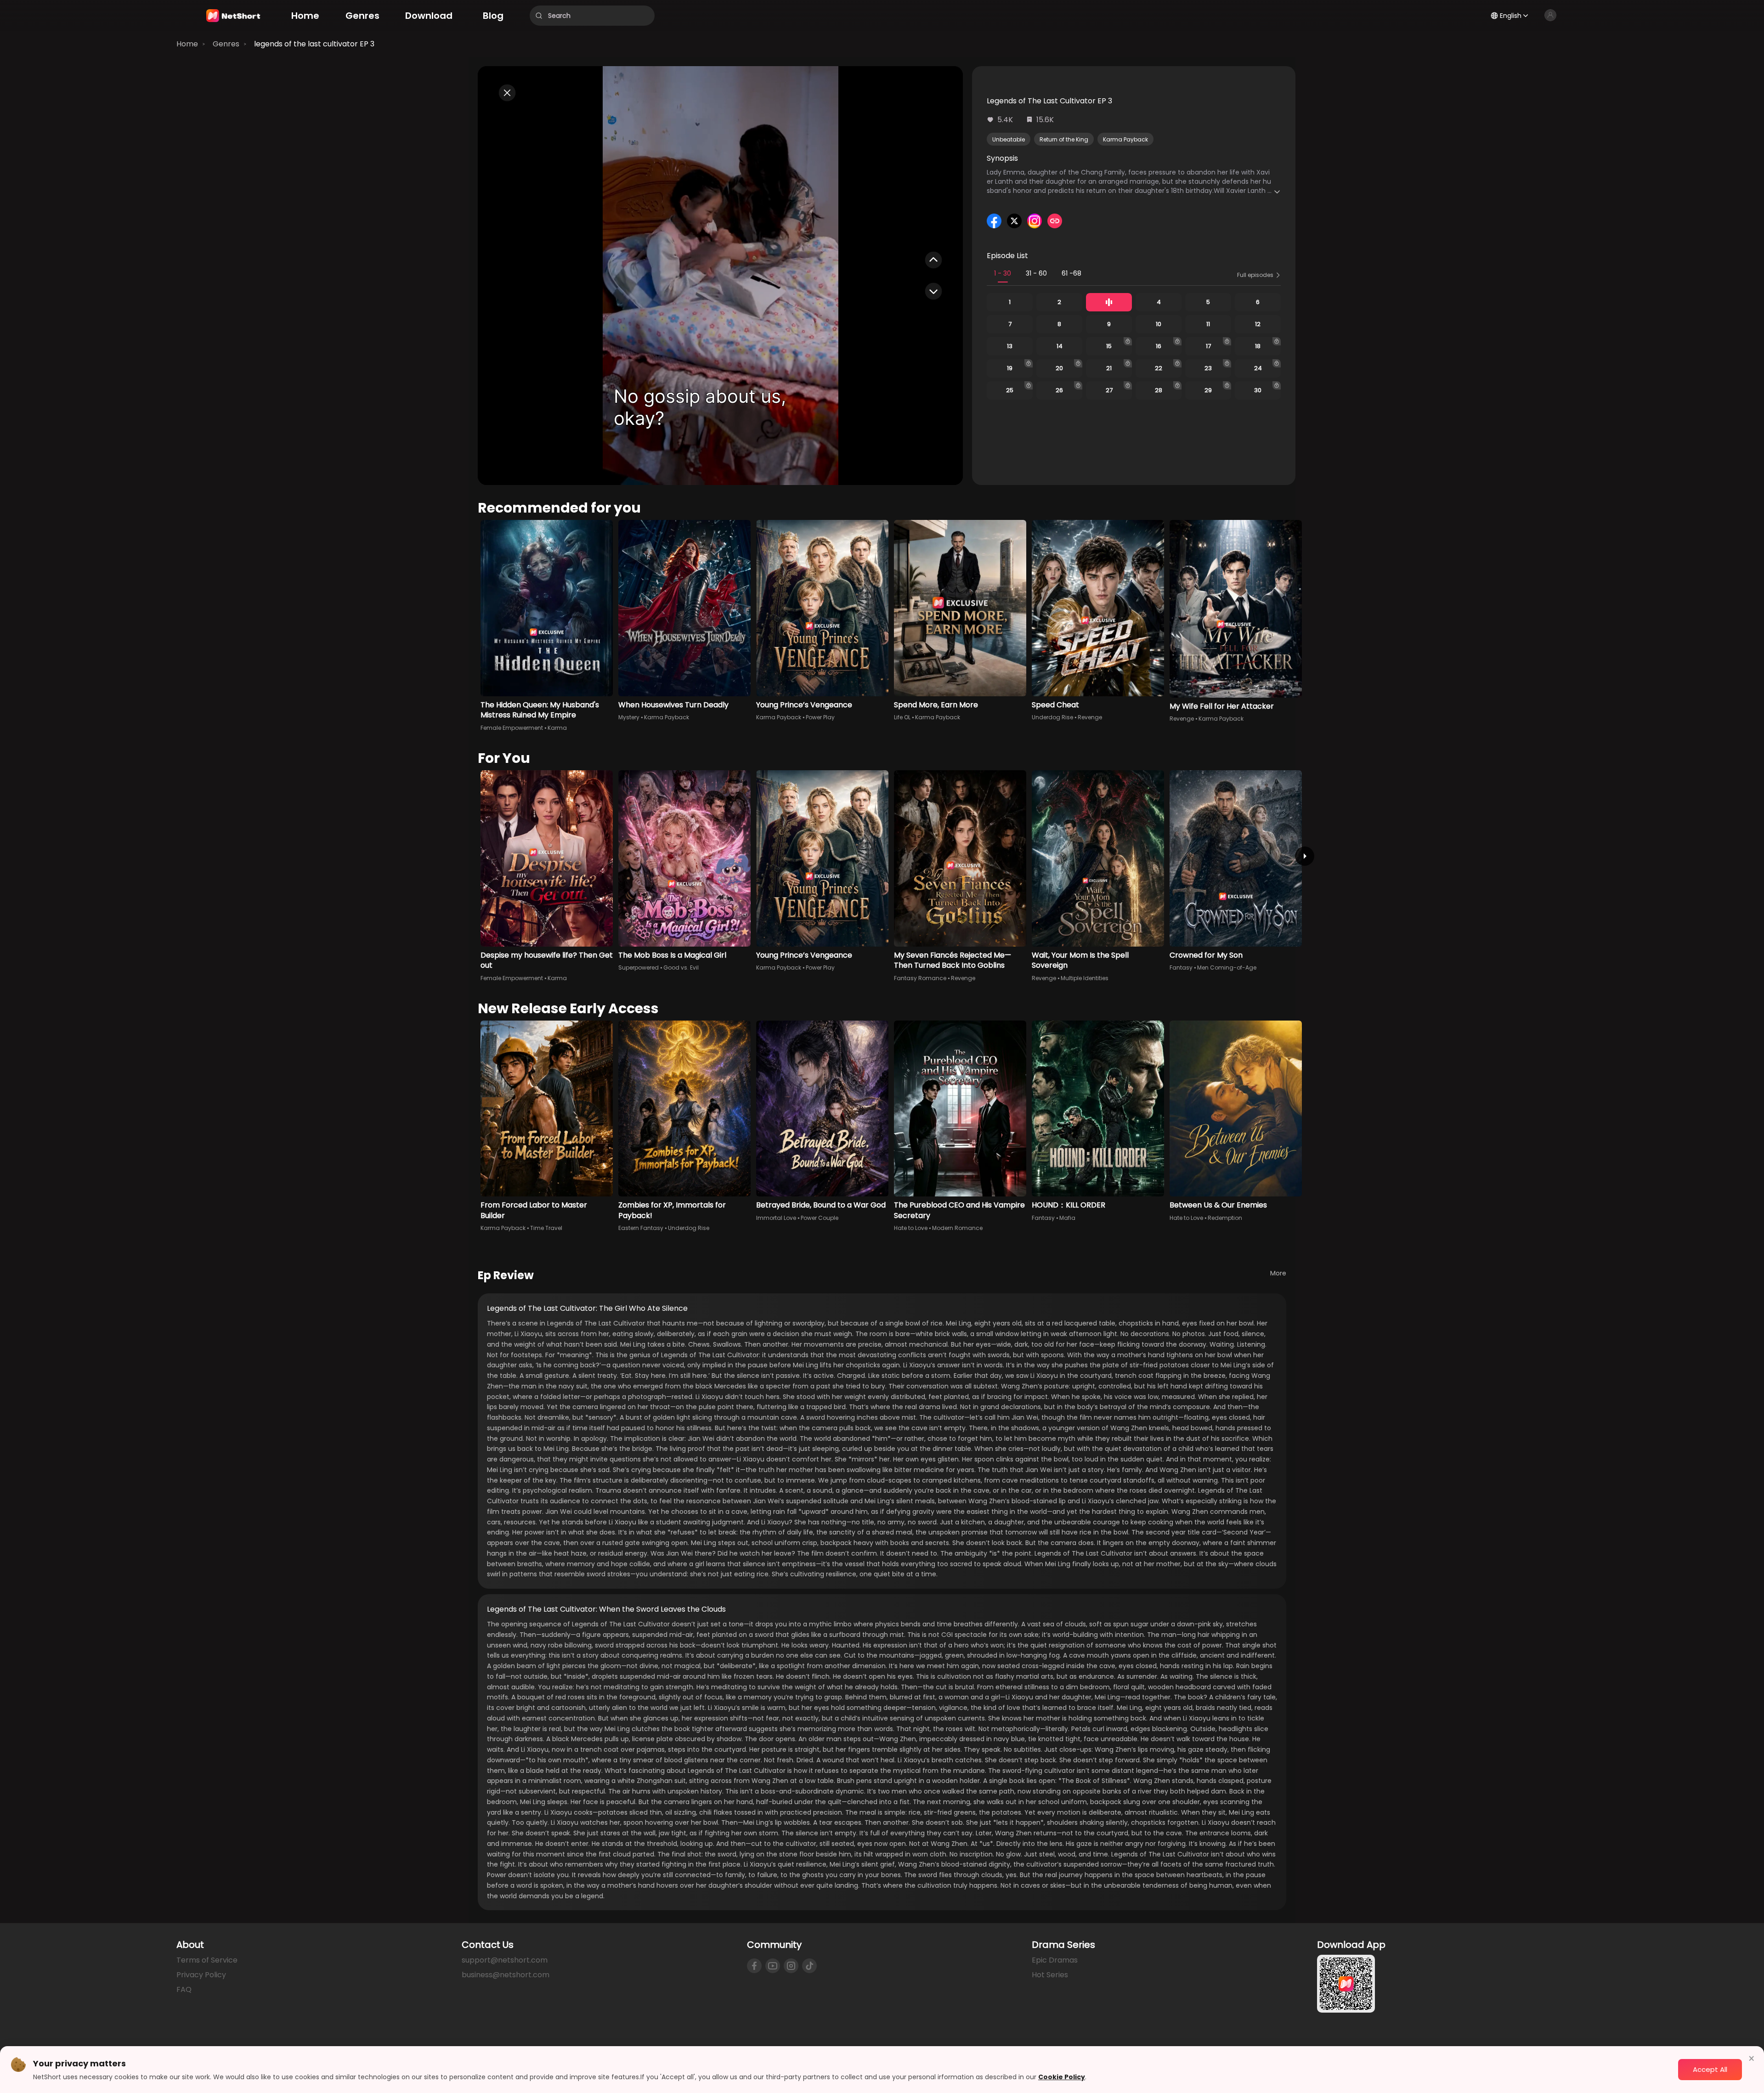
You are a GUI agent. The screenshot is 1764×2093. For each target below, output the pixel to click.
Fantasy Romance (920, 978)
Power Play (820, 717)
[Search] (539, 16)
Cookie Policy (1062, 2077)
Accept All (1710, 2069)
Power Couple (820, 1218)
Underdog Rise (1052, 717)
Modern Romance (957, 1228)
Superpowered (639, 968)
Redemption (1225, 1218)
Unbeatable (1009, 139)
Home (187, 44)
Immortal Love (776, 1218)
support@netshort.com (505, 1960)
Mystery (629, 717)
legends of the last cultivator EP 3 (314, 44)
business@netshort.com (506, 1975)
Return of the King (1064, 139)
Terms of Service (207, 1960)
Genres (226, 44)
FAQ (184, 1989)
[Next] (1305, 856)
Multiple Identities (1085, 978)
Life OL (902, 717)
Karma (557, 728)
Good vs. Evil (681, 968)
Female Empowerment (512, 728)
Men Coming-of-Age (1227, 968)
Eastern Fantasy (641, 1228)
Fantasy (1181, 968)
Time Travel (546, 1228)
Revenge (1090, 717)
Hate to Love (911, 1228)
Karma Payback (1125, 139)
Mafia (1067, 1218)
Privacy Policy (201, 1975)
